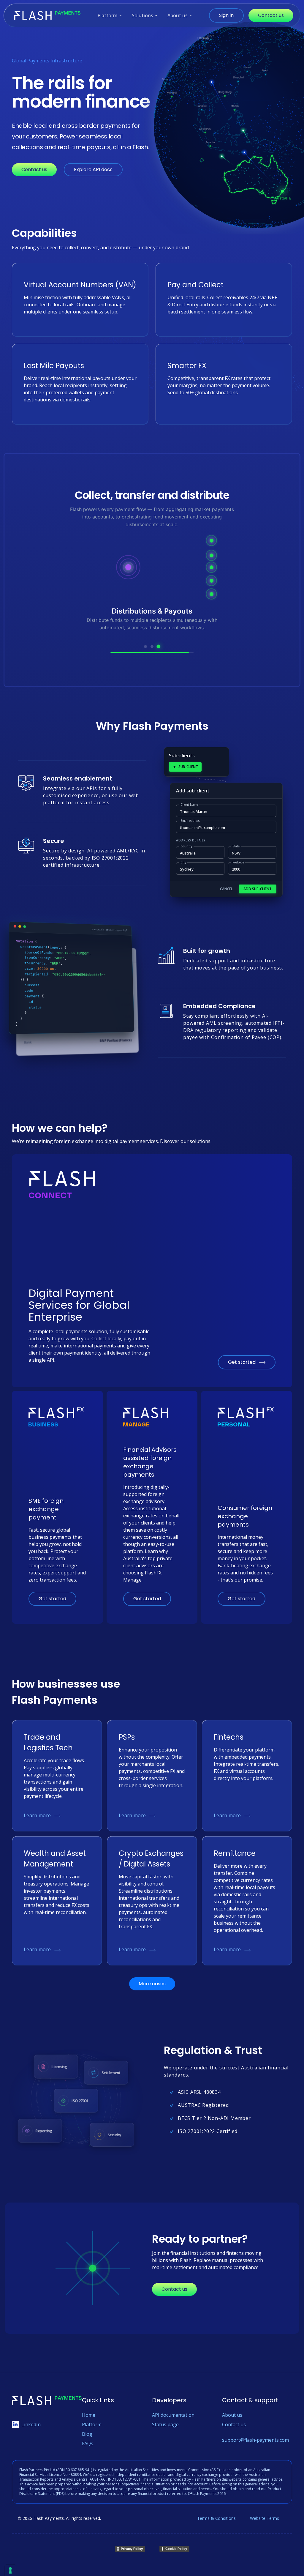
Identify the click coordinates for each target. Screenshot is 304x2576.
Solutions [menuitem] (142, 15)
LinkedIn (31, 2424)
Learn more (37, 1815)
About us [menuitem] (178, 15)
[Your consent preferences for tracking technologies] (10, 2570)
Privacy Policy (132, 2549)
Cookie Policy (176, 2549)
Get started (242, 1362)
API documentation (173, 2415)
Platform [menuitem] (107, 15)
